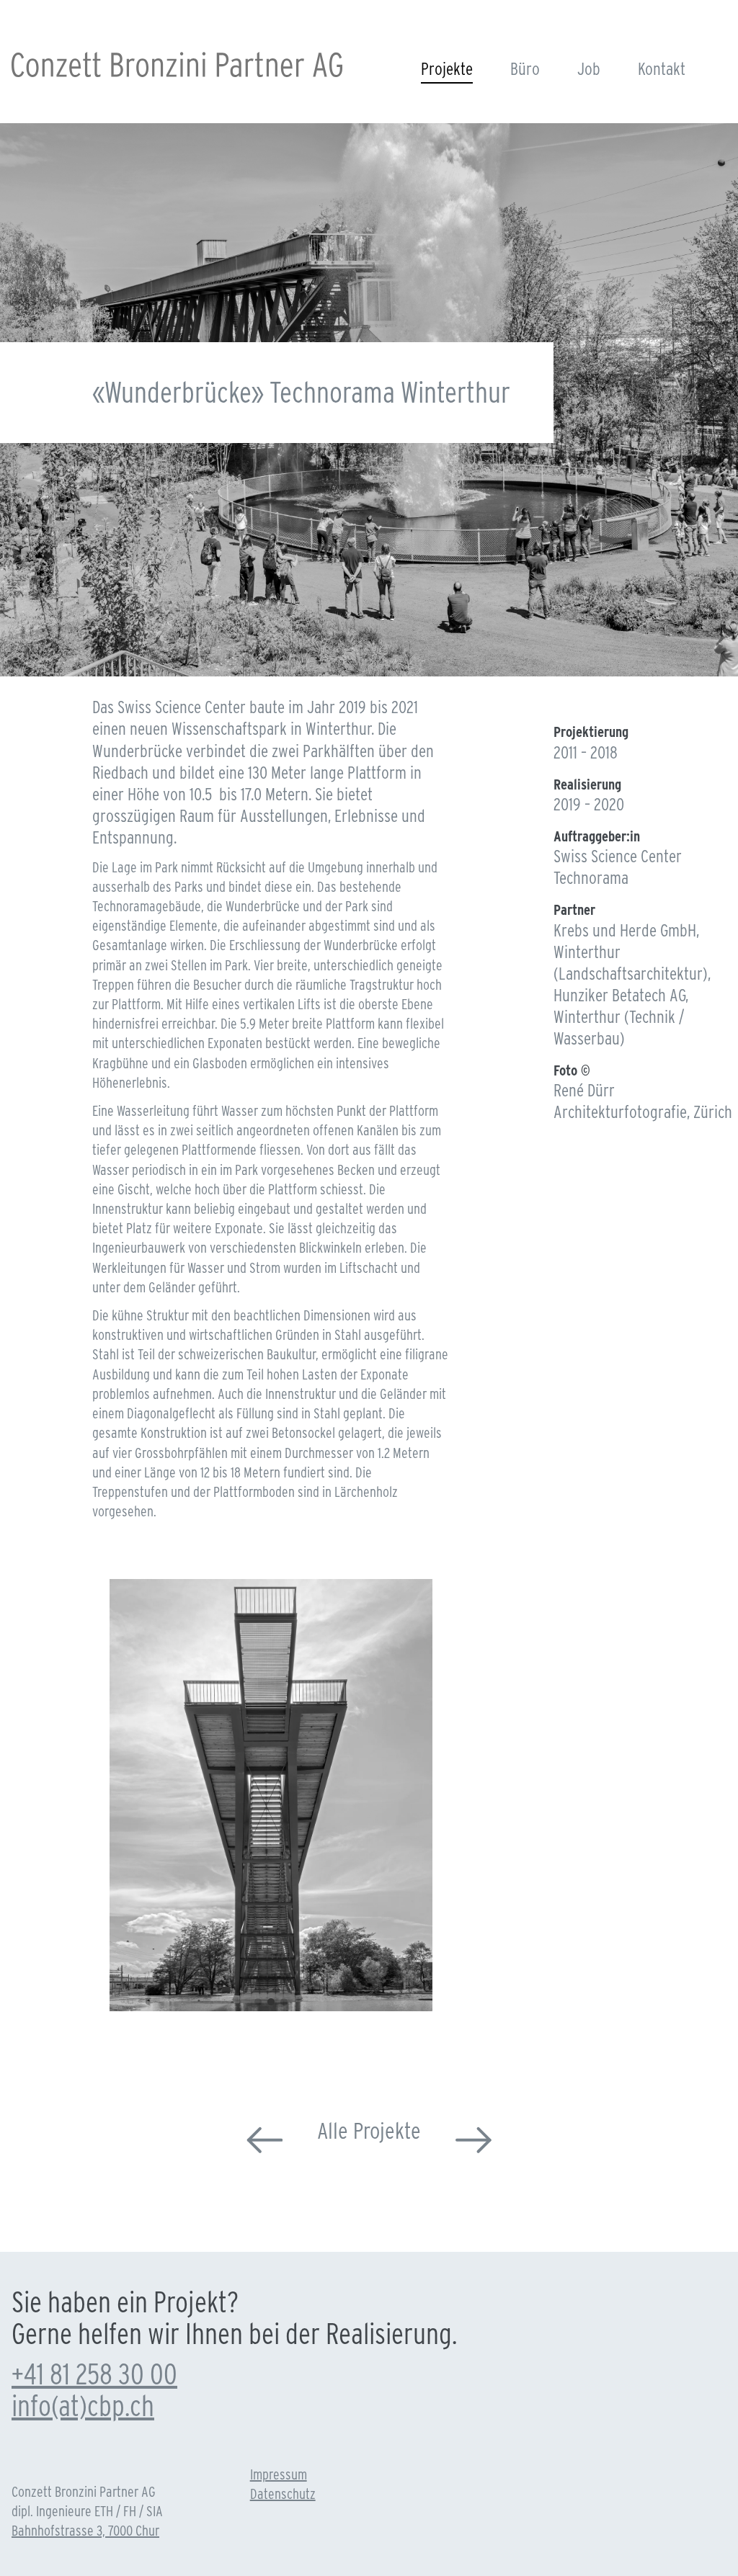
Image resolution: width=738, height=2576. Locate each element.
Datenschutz (283, 2494)
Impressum (279, 2474)
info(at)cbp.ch (83, 2406)
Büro (525, 69)
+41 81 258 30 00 (94, 2374)
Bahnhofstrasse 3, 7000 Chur (85, 2531)
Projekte (447, 69)
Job (589, 69)
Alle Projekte (369, 2130)
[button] (258, 2002)
